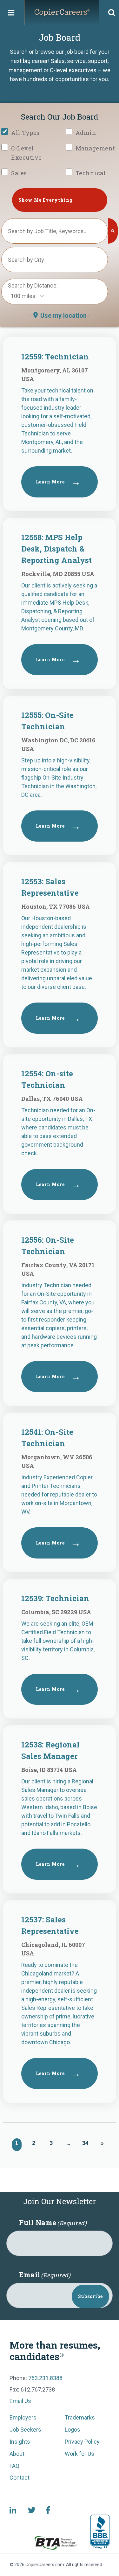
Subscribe (90, 2296)
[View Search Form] (112, 13)
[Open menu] (11, 13)
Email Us (20, 2401)
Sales (19, 173)
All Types (25, 133)
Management (95, 148)
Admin (86, 133)
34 (85, 2143)
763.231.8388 (45, 2378)
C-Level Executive (26, 153)
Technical (91, 173)
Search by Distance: (33, 285)
